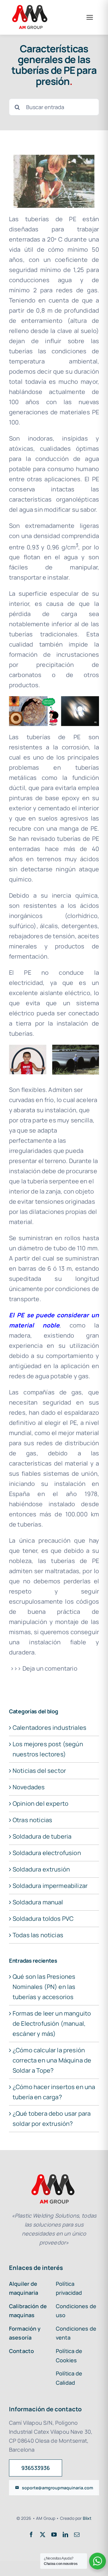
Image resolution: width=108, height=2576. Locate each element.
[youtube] (54, 2534)
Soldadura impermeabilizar (50, 1886)
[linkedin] (65, 2534)
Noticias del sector (39, 1771)
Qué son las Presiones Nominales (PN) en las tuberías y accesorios (44, 1987)
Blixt (87, 2518)
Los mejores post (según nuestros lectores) (48, 1749)
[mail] (77, 2534)
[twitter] (43, 2534)
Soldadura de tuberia (42, 1836)
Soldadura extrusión (41, 1869)
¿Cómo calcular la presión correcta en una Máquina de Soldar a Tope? (52, 2060)
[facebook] (31, 2534)
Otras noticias (32, 1820)
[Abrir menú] (90, 17)
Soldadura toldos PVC (43, 1919)
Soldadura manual (38, 1902)
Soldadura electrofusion (47, 1853)
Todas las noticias (38, 1935)
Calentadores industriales (49, 1728)
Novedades (29, 1787)
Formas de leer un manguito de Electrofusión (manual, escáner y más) (52, 2023)
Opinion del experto (40, 1803)
